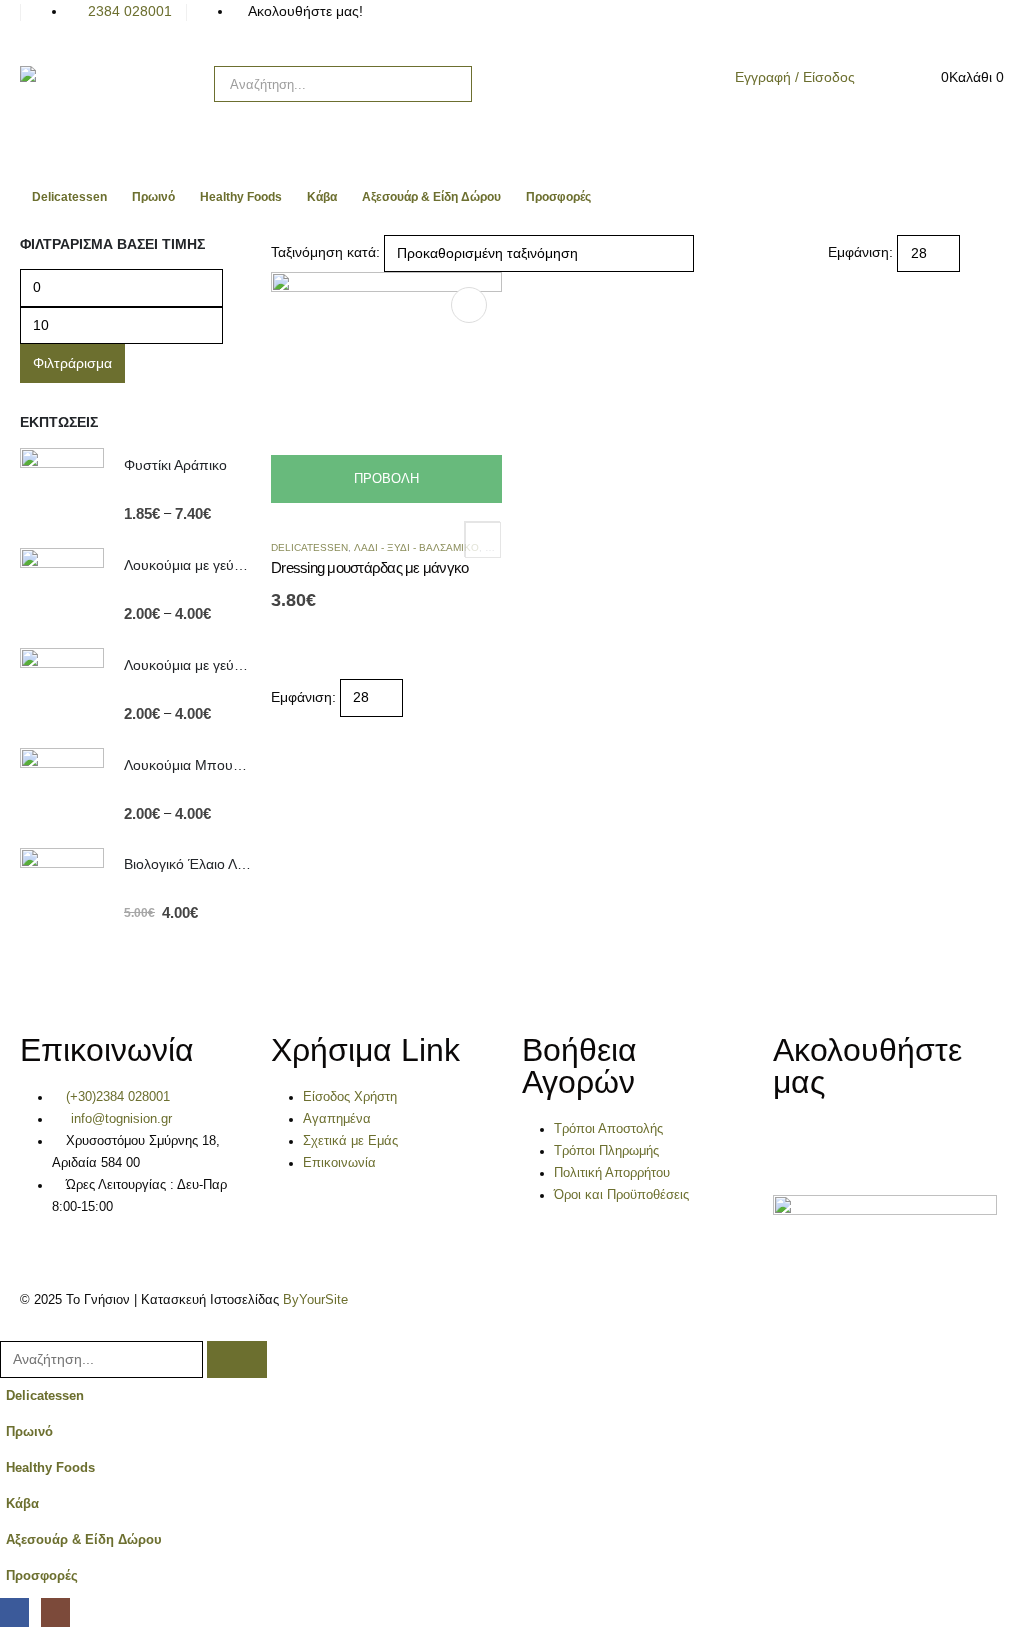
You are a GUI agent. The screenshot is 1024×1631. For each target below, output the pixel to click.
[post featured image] (386, 386)
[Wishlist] (894, 79)
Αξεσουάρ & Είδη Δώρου (431, 197)
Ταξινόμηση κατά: (325, 252)
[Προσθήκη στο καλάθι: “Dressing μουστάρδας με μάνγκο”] (469, 305)
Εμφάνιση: (860, 252)
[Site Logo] (110, 103)
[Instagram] (456, 25)
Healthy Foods (241, 197)
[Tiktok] (510, 25)
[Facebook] (402, 25)
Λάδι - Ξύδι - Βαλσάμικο (416, 547)
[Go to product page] (62, 490)
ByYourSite (315, 1300)
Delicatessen (69, 197)
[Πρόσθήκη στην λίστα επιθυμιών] (482, 539)
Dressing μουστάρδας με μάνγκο (369, 567)
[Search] (443, 84)
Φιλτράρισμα (72, 363)
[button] (978, 253)
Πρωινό (153, 197)
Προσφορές (558, 197)
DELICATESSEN (309, 547)
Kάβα (322, 197)
